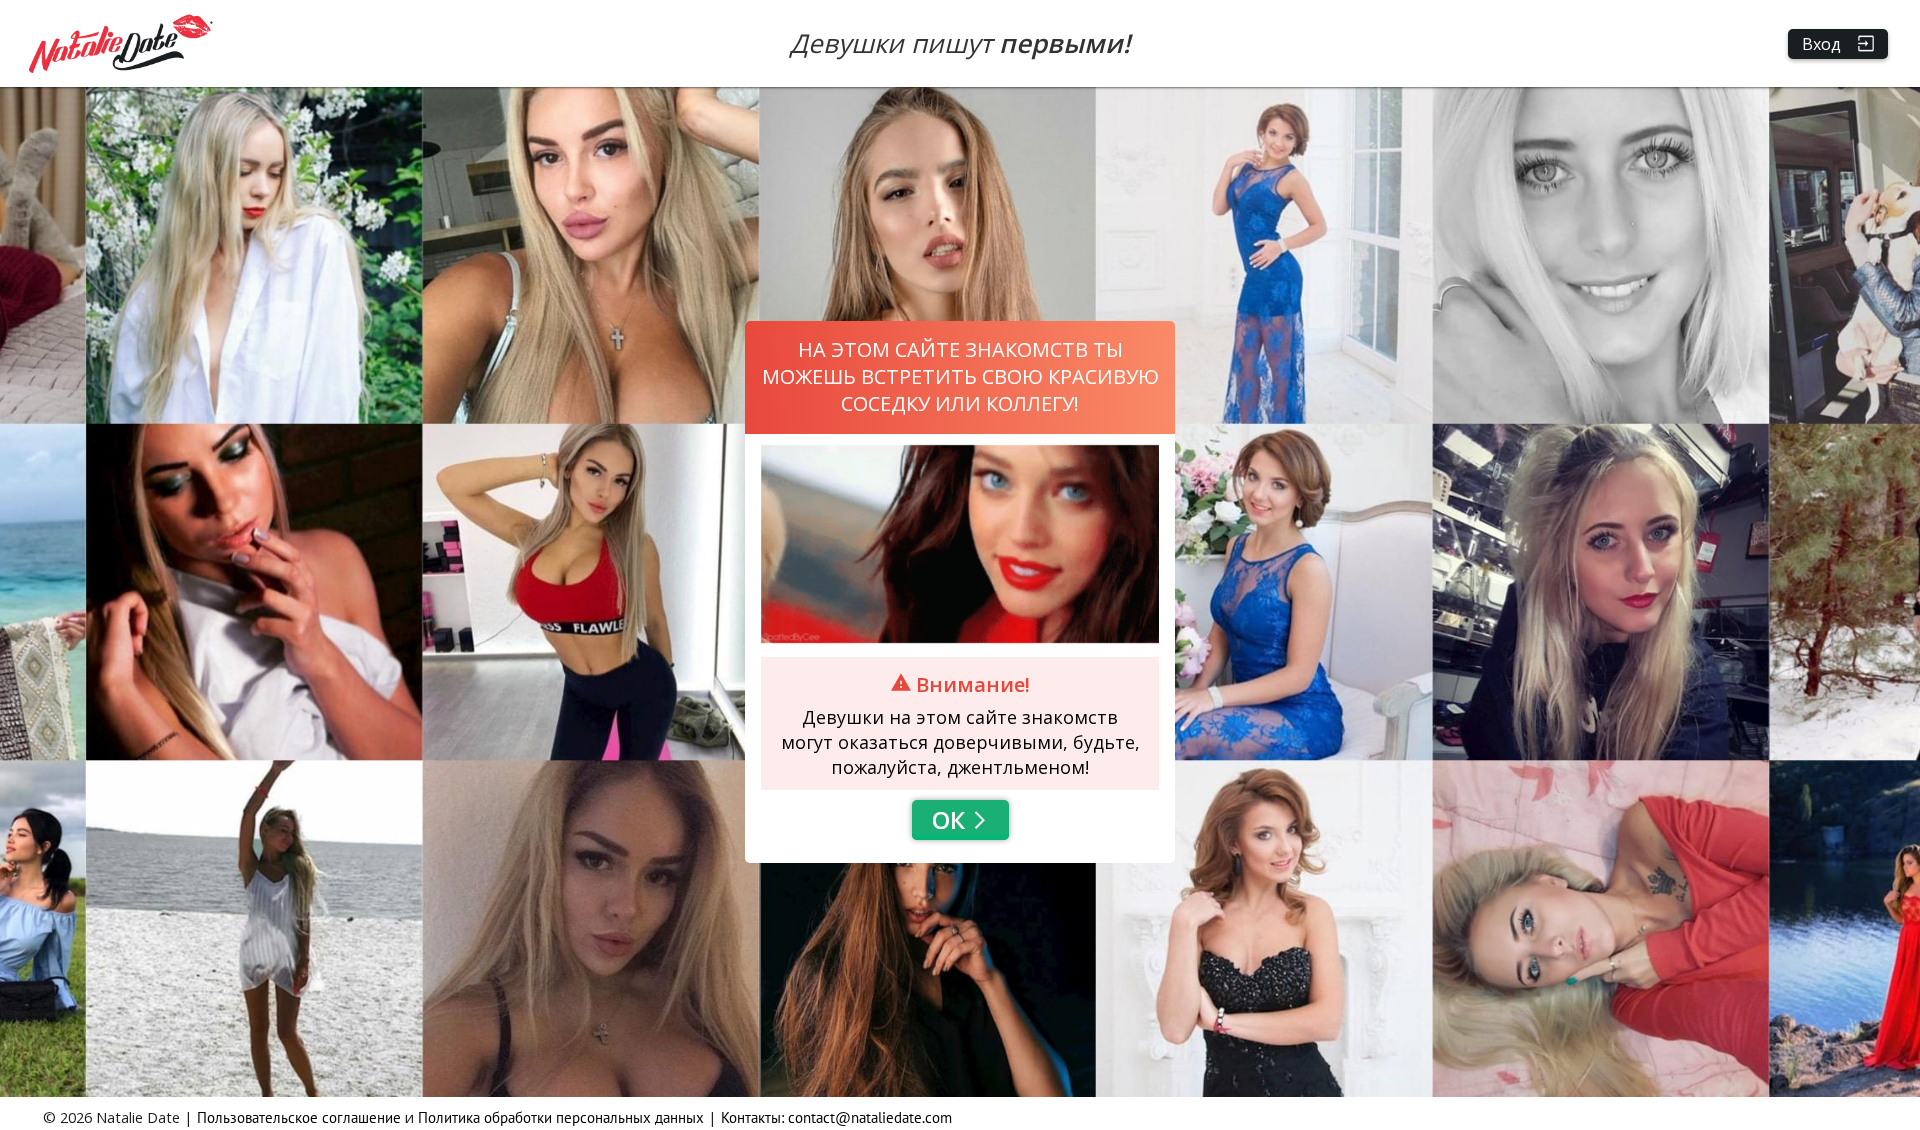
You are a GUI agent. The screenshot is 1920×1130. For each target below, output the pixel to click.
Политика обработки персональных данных (561, 1117)
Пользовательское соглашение (299, 1117)
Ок (948, 819)
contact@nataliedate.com (870, 1117)
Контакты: (754, 1117)
